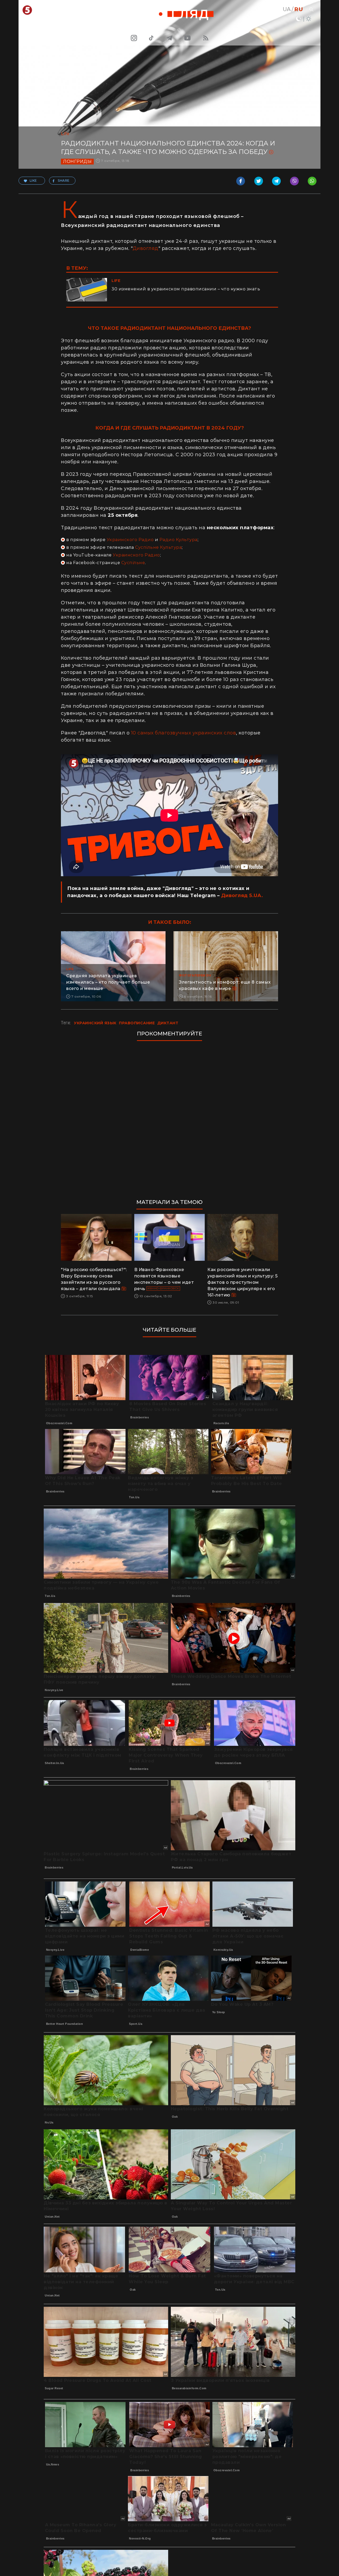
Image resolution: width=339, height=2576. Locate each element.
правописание (137, 1023)
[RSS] (206, 38)
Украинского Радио (130, 540)
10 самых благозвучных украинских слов (184, 733)
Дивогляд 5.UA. (242, 896)
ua (287, 9)
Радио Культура (179, 540)
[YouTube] (188, 38)
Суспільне (133, 563)
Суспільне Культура (158, 547)
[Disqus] (169, 1117)
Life (65, 134)
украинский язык (95, 1023)
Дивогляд (146, 248)
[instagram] (133, 38)
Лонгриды (77, 161)
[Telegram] (169, 38)
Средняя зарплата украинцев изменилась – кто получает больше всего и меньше (108, 982)
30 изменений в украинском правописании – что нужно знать (186, 289)
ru (299, 9)
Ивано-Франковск (163, 1288)
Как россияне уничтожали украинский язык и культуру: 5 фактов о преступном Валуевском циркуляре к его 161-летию (243, 1282)
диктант (168, 1023)
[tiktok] (151, 38)
